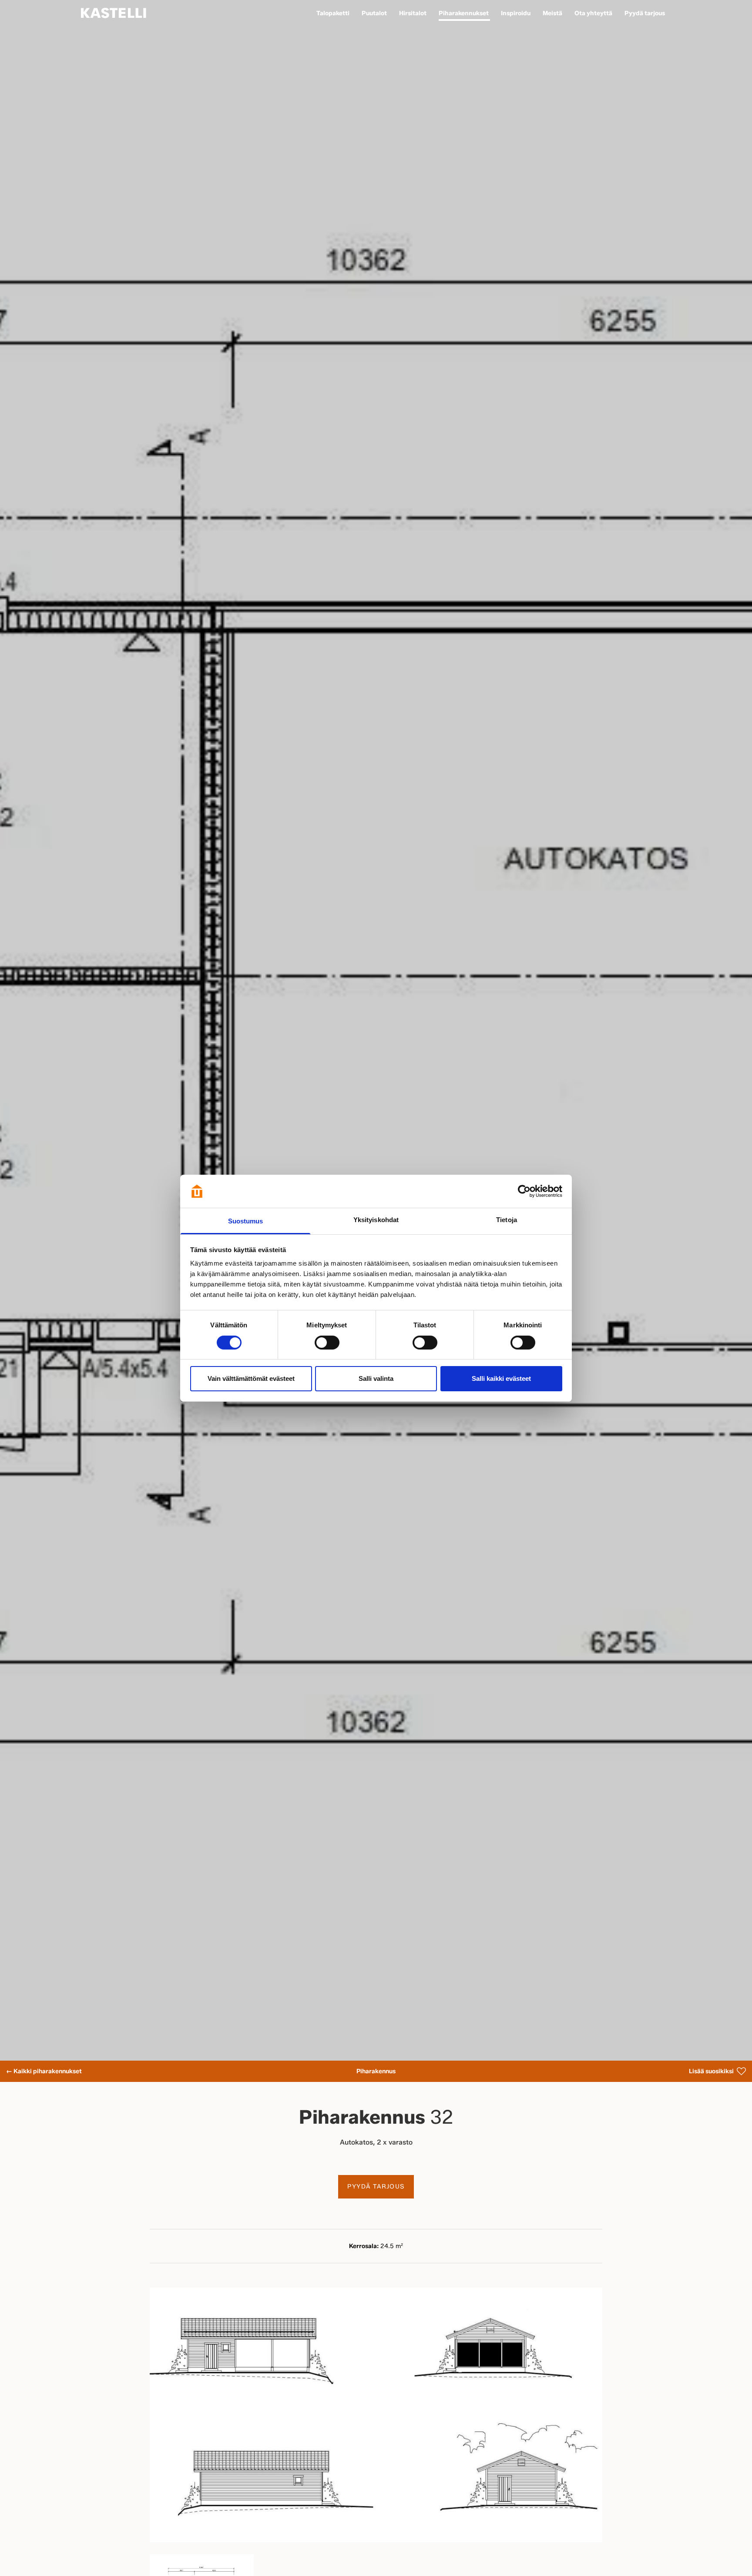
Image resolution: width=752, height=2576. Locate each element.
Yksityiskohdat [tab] (376, 1220)
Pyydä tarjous (376, 2187)
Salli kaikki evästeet (501, 1378)
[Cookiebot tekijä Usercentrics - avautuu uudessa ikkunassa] (524, 1191)
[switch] (327, 1343)
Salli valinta (376, 1378)
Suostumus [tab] (246, 1221)
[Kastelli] (114, 13)
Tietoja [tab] (507, 1220)
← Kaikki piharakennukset (44, 2071)
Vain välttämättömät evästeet (251, 1378)
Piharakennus (376, 2071)
